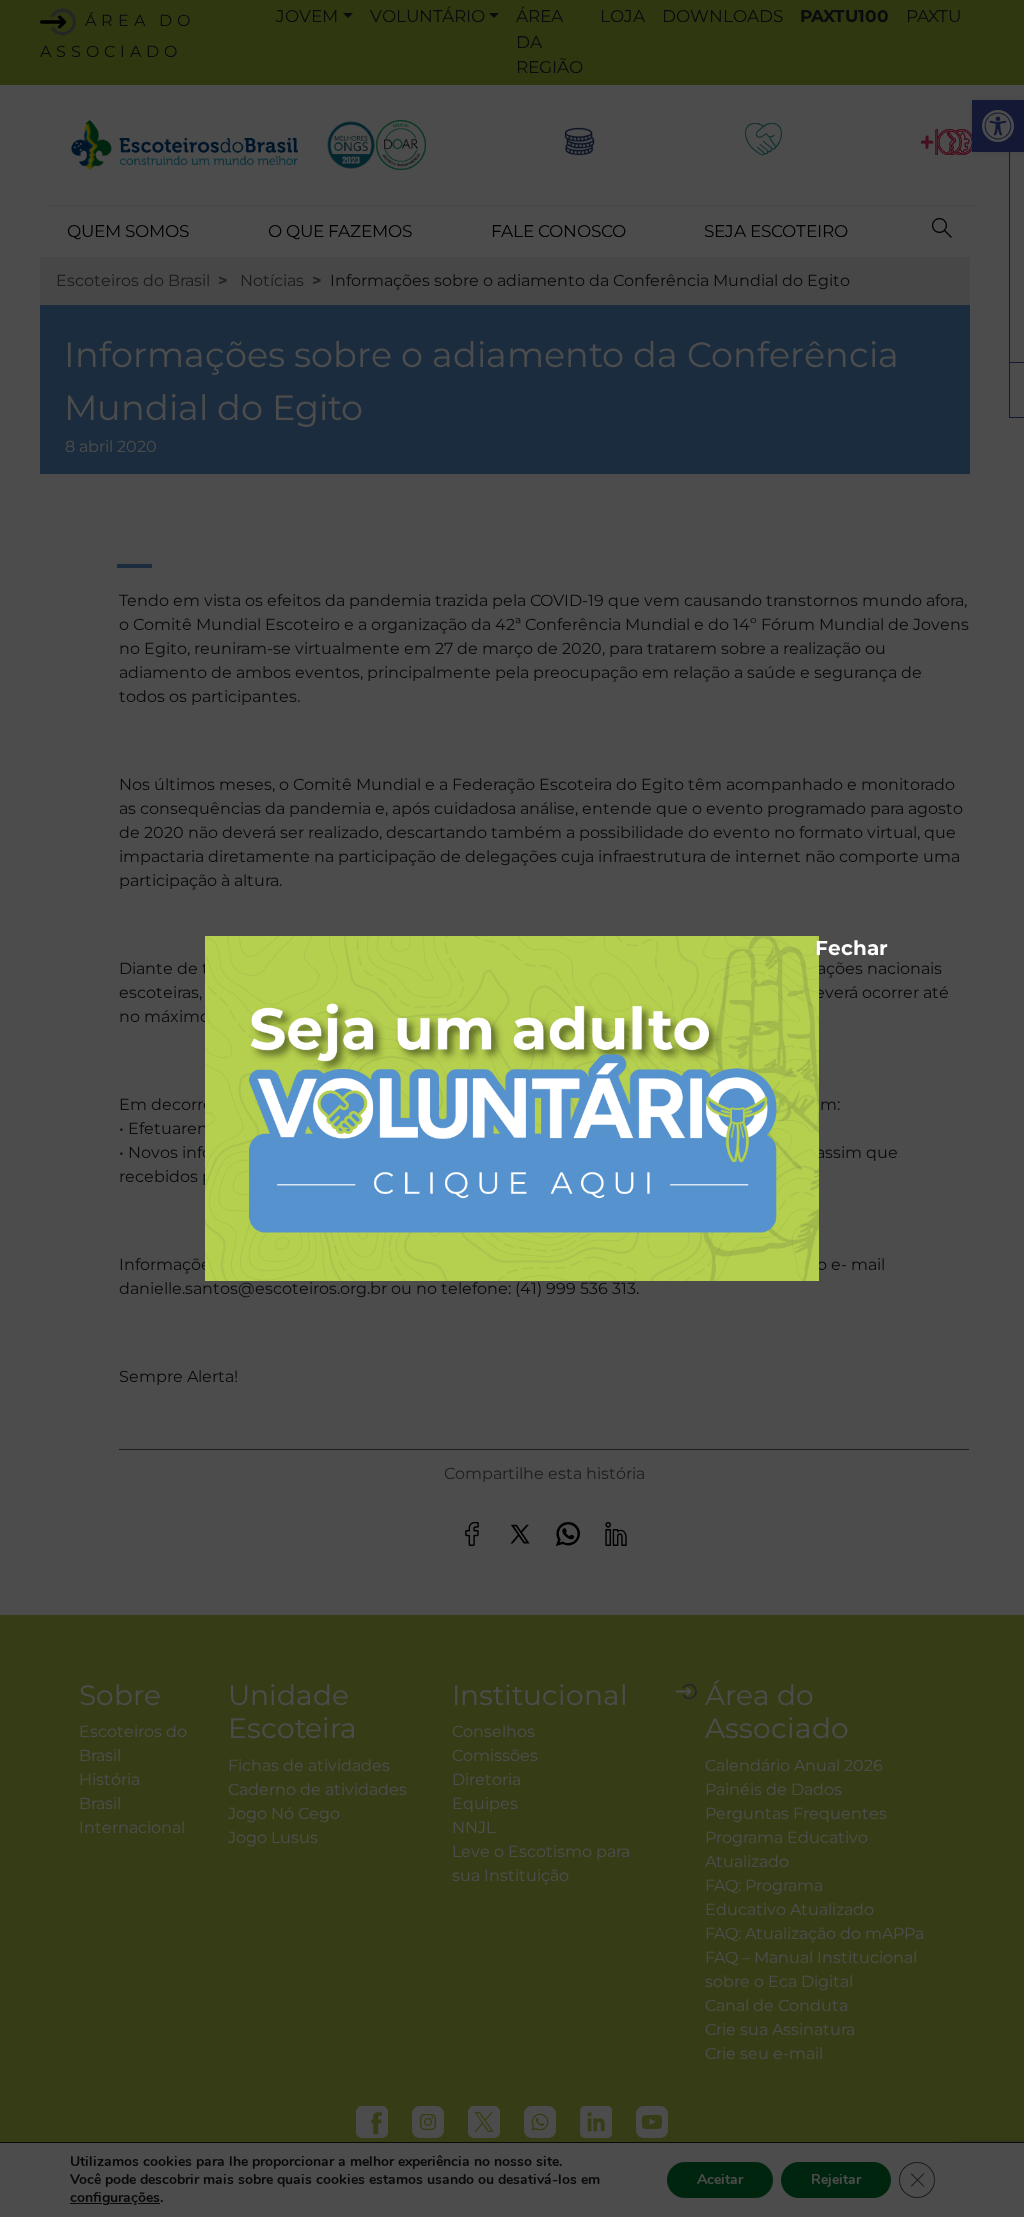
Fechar (825, 945)
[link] (512, 1107)
